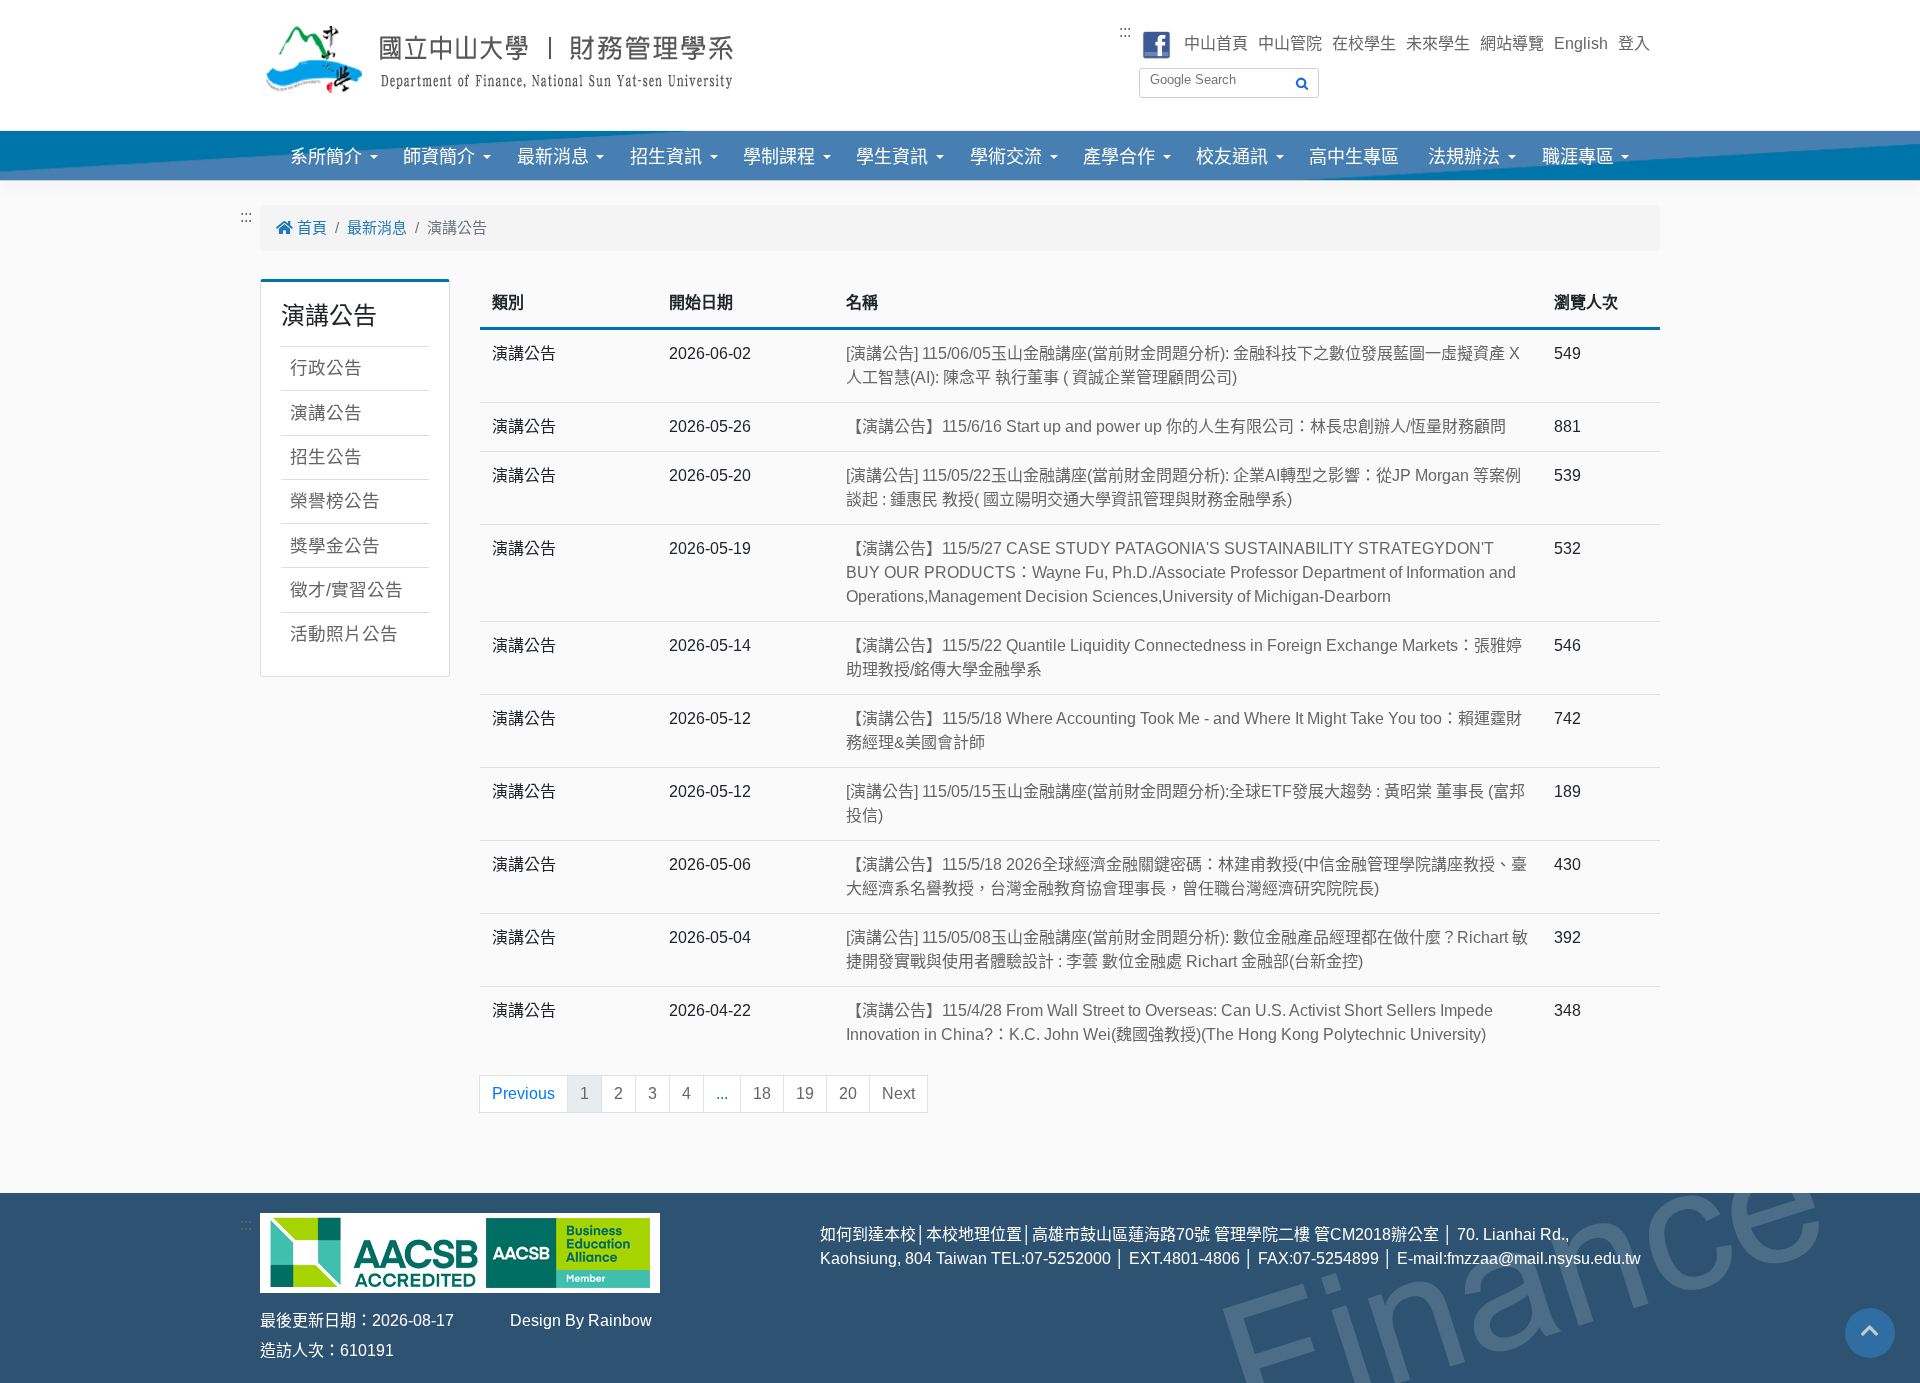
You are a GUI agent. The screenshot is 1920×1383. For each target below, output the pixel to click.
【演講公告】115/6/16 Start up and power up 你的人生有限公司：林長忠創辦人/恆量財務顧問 (1176, 426)
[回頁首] (1870, 1331)
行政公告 (326, 368)
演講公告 (326, 413)
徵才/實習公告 (346, 590)
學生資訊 (892, 157)
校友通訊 (1232, 157)
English (1581, 43)
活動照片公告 (344, 634)
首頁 (310, 227)
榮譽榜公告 (335, 501)
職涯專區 (1578, 157)
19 (805, 1093)
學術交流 (1006, 157)
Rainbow (620, 1320)
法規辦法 (1464, 157)
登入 (1634, 43)
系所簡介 (326, 157)
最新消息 (553, 157)
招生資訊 (666, 157)
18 (762, 1093)
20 (848, 1093)
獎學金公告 (335, 546)
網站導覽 (1512, 43)
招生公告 (326, 457)
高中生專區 (1354, 157)
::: (1125, 31)
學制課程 (779, 157)
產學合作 (1119, 157)
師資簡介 (439, 157)
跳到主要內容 (48, 11)
